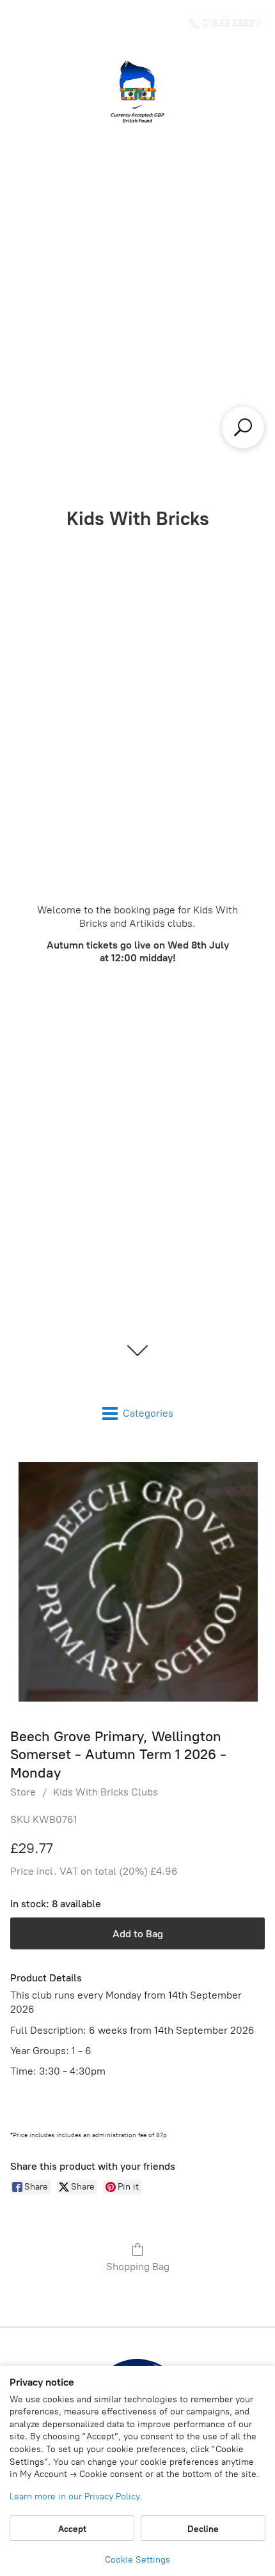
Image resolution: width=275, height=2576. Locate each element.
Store (23, 1792)
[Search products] (243, 427)
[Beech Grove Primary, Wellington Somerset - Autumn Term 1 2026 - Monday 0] (137, 1581)
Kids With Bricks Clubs (106, 1792)
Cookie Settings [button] (137, 2560)
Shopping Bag (138, 2267)
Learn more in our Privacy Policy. (76, 2496)
